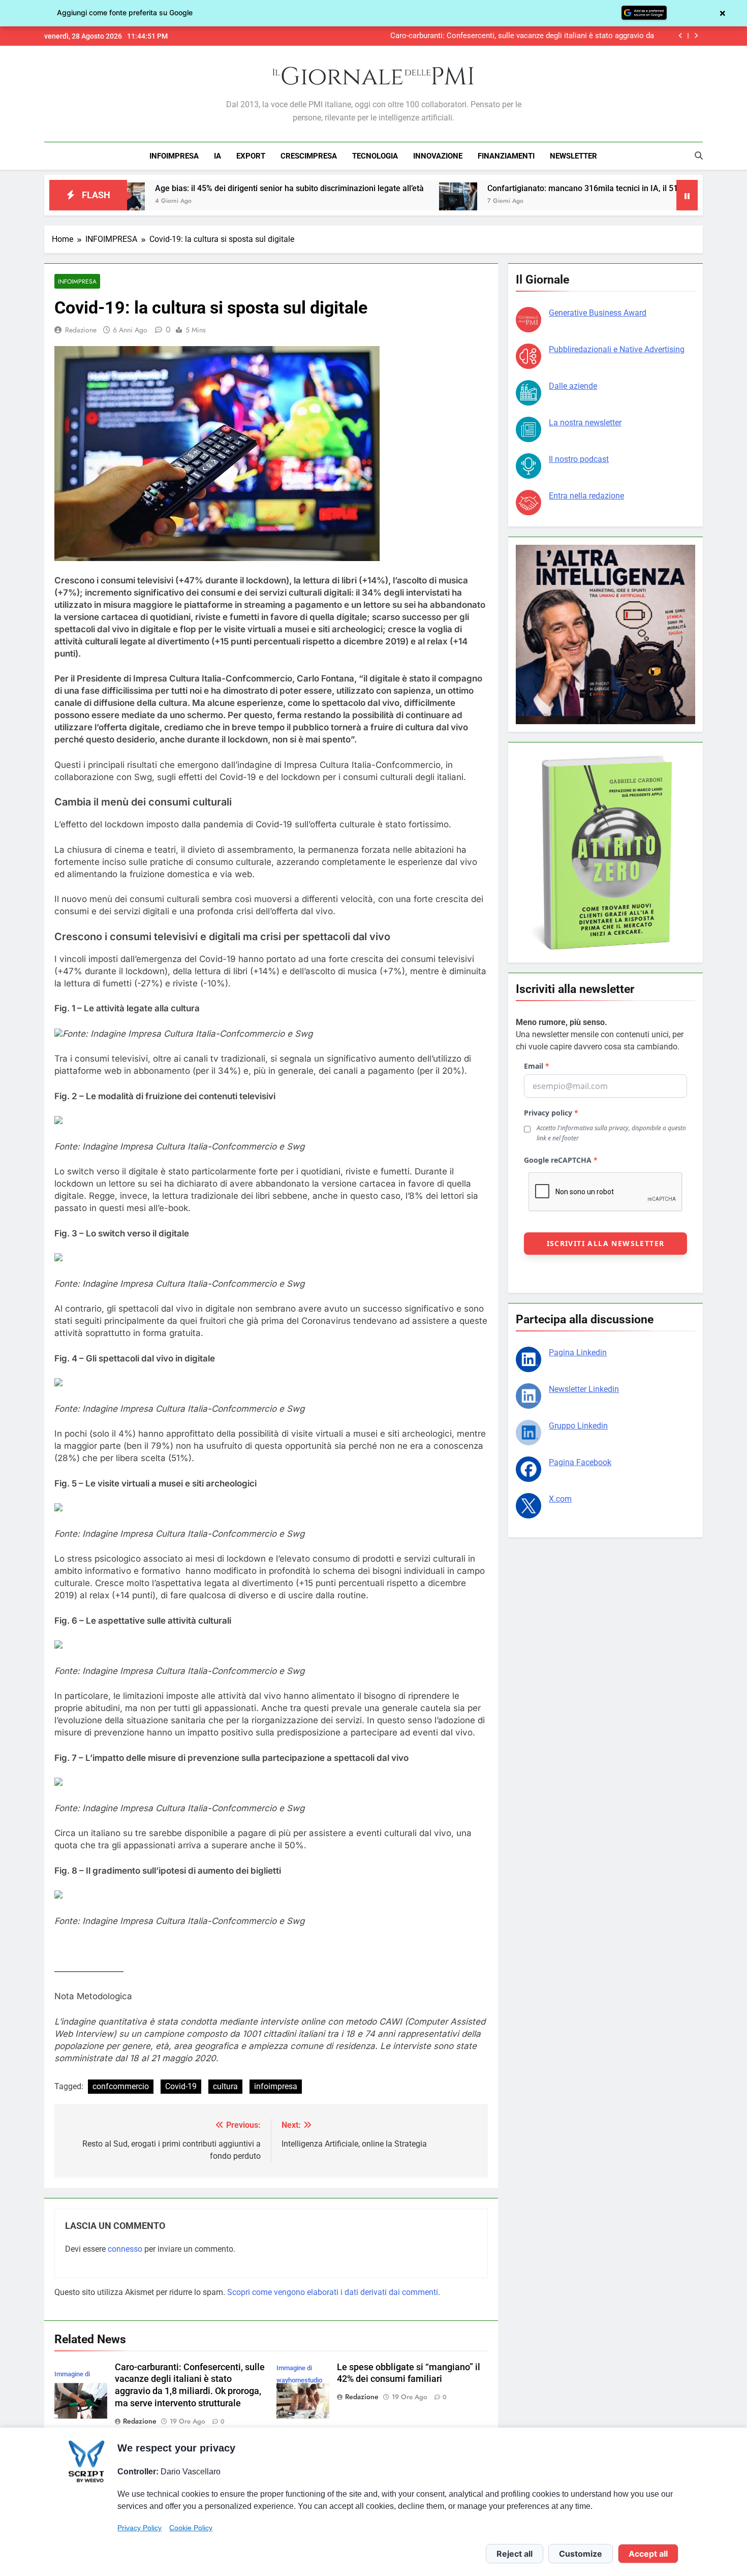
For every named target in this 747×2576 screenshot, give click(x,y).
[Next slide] (696, 36)
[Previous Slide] (681, 36)
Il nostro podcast (579, 459)
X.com (560, 1499)
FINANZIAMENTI (506, 156)
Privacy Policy (139, 2528)
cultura (225, 2086)
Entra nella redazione (586, 496)
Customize (581, 2554)
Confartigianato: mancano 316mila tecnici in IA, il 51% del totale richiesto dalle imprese (533, 188)
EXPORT (251, 156)
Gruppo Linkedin (578, 1426)
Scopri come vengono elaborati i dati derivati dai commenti (333, 2292)
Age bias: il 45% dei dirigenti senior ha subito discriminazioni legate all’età (176, 188)
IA (217, 156)
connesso (125, 2249)
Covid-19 (181, 2086)
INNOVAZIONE (438, 156)
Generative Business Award (598, 313)
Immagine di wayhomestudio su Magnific (299, 2380)
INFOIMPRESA (174, 156)
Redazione (81, 330)
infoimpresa (276, 2086)
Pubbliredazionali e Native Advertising (617, 349)
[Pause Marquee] (687, 195)
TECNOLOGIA (375, 156)
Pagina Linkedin (578, 1353)
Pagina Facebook (580, 1462)
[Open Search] (699, 156)
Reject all (515, 2554)
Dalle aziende (573, 386)
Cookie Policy (191, 2528)
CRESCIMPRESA (309, 156)
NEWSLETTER (573, 156)
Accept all (648, 2554)
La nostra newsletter (585, 423)
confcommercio (121, 2086)
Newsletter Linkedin (584, 1389)
